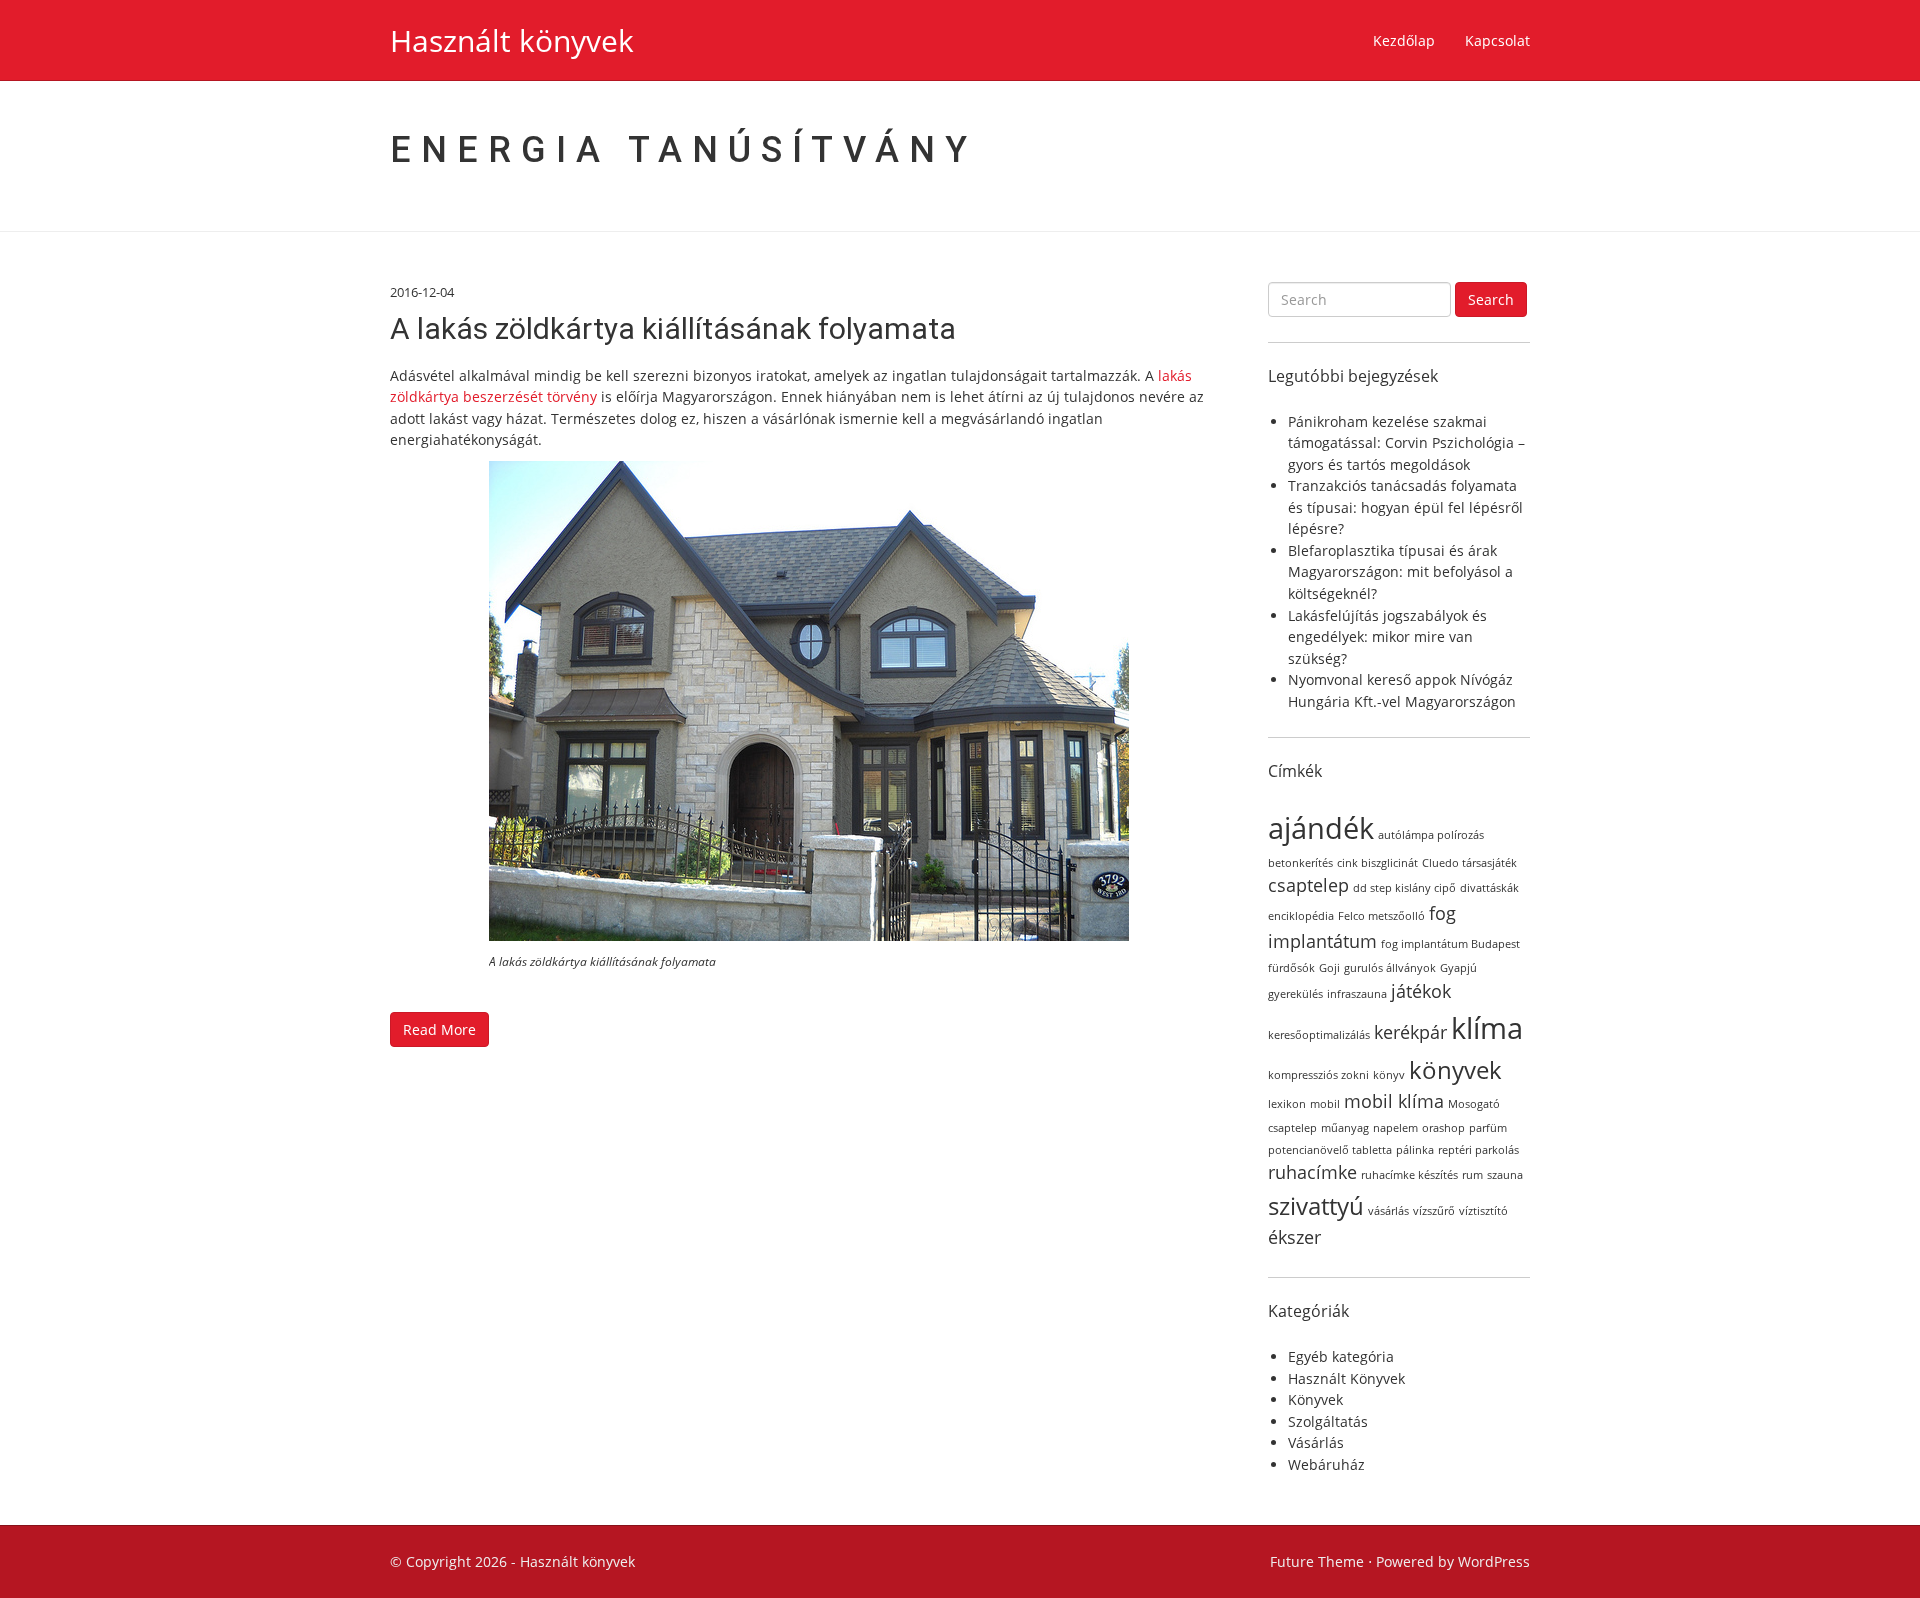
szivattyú (1316, 1205)
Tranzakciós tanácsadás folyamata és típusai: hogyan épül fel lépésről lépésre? (1405, 507)
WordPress (1494, 1561)
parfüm (1488, 1128)
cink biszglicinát (1377, 863)
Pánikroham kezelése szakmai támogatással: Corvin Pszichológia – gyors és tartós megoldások (1406, 443)
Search (1491, 299)
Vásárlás (1316, 1442)
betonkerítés (1300, 863)
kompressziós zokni (1318, 1075)
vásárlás (1388, 1211)
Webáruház (1326, 1464)
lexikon (1287, 1104)
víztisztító (1483, 1211)
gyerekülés (1295, 994)
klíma (1487, 1028)
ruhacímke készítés (1409, 1175)
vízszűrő (1434, 1211)
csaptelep (1308, 885)
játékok (1421, 991)
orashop (1443, 1128)
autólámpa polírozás (1431, 835)
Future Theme (1317, 1561)
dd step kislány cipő (1404, 888)
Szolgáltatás (1328, 1421)
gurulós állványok (1390, 968)
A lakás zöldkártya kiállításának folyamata (673, 328)
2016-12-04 (422, 292)
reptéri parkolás (1478, 1150)
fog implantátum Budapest (1450, 944)
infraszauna (1357, 994)
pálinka (1415, 1150)
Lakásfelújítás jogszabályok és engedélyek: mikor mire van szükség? (1387, 637)
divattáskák (1489, 888)
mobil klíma (1394, 1101)
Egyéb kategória (1341, 1356)
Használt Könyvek (1346, 1378)
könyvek (1455, 1069)
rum (1472, 1175)
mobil (1325, 1104)
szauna (1505, 1175)
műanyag (1345, 1128)
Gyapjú (1458, 968)
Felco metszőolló (1381, 916)
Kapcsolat (1497, 40)
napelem (1395, 1128)
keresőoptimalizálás (1319, 1035)
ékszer (1294, 1237)
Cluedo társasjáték (1469, 863)
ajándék (1321, 828)
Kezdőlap (1404, 40)
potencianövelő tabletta (1330, 1150)
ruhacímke (1312, 1172)
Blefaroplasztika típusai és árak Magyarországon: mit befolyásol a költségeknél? (1400, 572)
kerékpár (1410, 1032)
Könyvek (1315, 1399)
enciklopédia (1301, 916)
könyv (1389, 1075)
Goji (1329, 968)
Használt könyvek (512, 40)
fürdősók (1291, 968)
